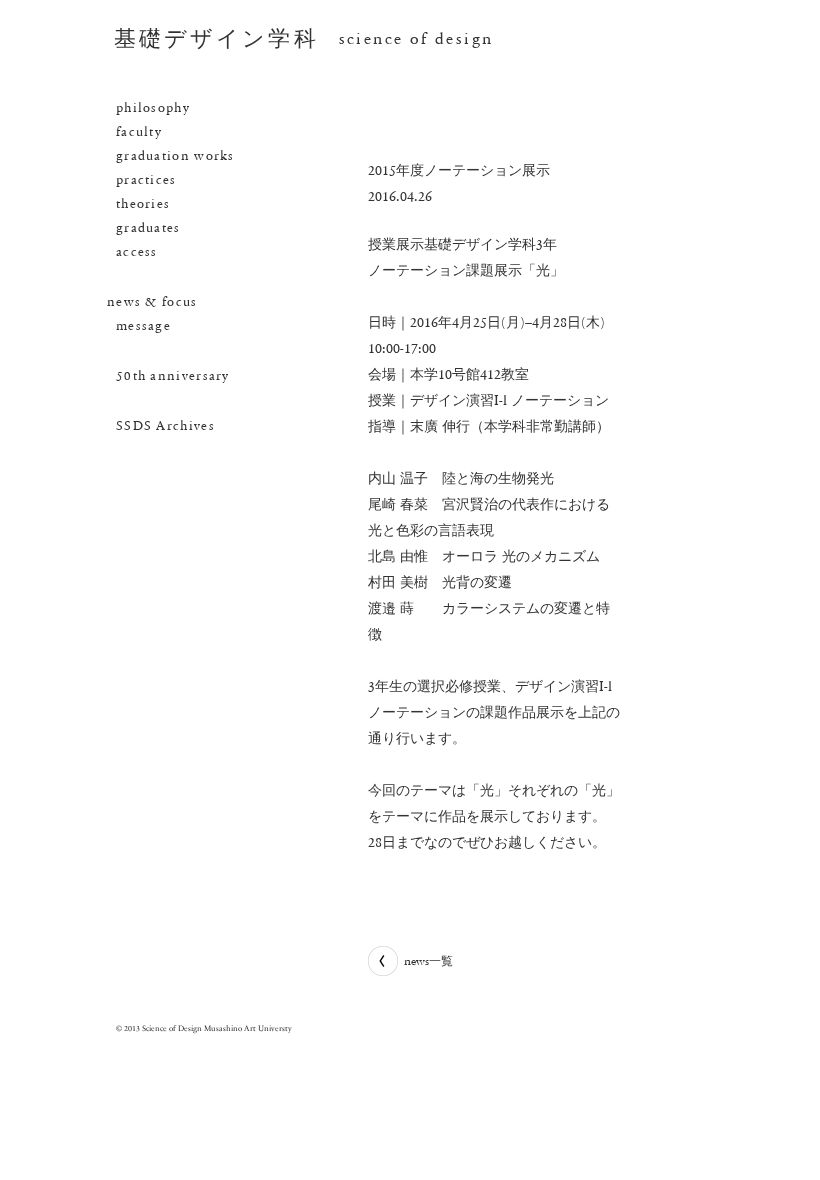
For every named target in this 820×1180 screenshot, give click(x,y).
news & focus (152, 302)
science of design (416, 38)
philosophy (153, 108)
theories (143, 204)
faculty (139, 132)
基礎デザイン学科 (216, 39)
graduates (148, 228)
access (137, 252)
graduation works (175, 156)
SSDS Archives (165, 426)
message (143, 326)
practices (146, 180)
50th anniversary (173, 376)
